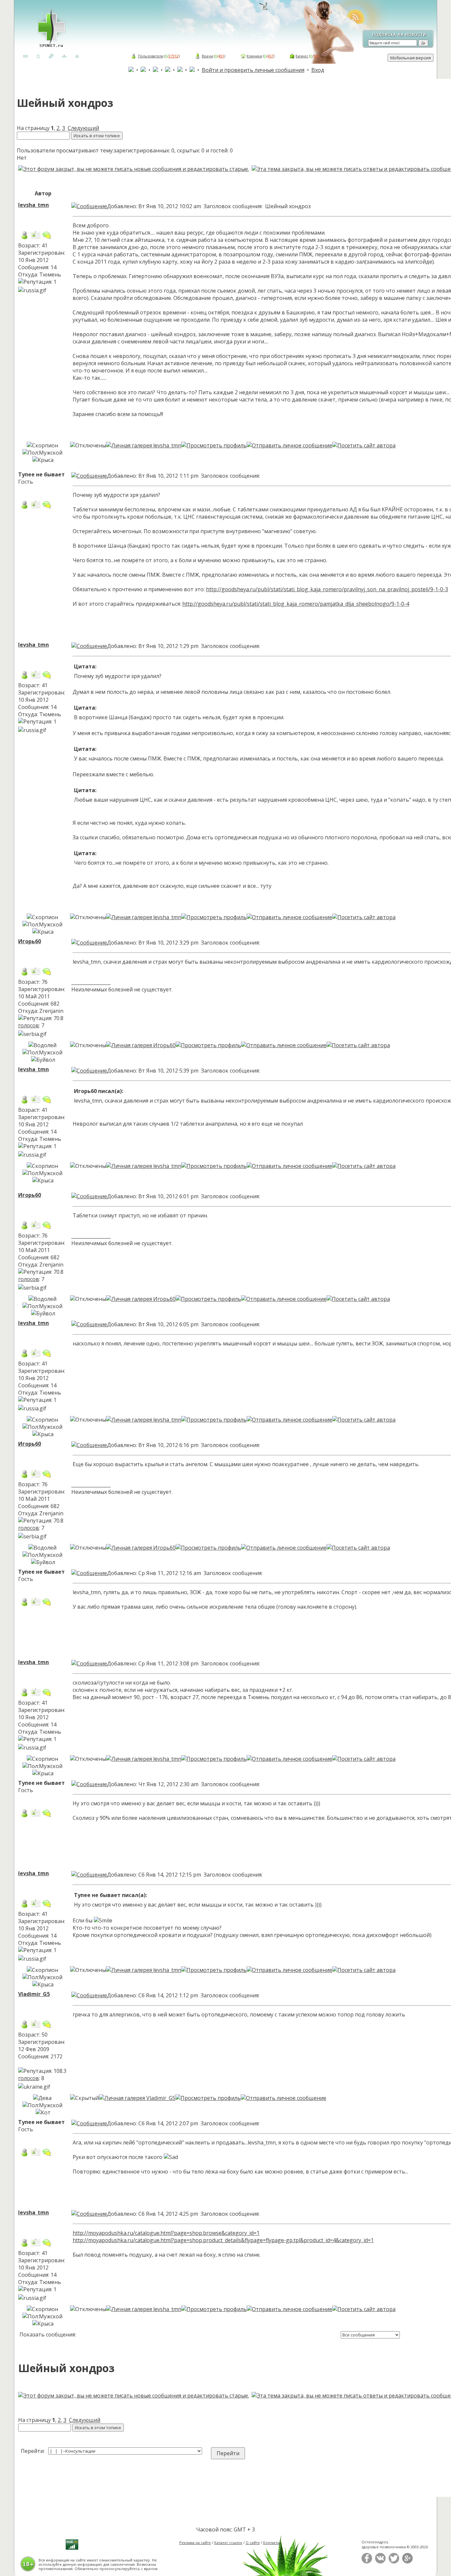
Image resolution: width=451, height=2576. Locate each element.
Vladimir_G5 (34, 1994)
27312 (174, 56)
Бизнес (302, 56)
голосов (29, 1025)
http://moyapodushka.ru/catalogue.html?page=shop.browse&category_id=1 (166, 2233)
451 (221, 56)
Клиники (254, 56)
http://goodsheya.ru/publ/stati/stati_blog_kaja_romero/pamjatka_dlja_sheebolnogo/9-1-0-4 (296, 604)
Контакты (272, 2543)
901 (317, 56)
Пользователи (151, 56)
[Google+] (407, 2562)
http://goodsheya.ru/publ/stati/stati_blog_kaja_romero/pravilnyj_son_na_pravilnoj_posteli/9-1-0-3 (327, 589)
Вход (318, 70)
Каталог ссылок (228, 2543)
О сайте (253, 2543)
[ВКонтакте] (380, 2562)
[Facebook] (367, 2562)
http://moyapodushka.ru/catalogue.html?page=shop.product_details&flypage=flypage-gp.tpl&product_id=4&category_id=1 (223, 2240)
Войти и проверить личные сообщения (253, 70)
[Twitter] (394, 2562)
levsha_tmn (34, 205)
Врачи (207, 56)
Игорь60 (30, 941)
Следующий (83, 128)
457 (270, 56)
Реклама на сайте (195, 2543)
